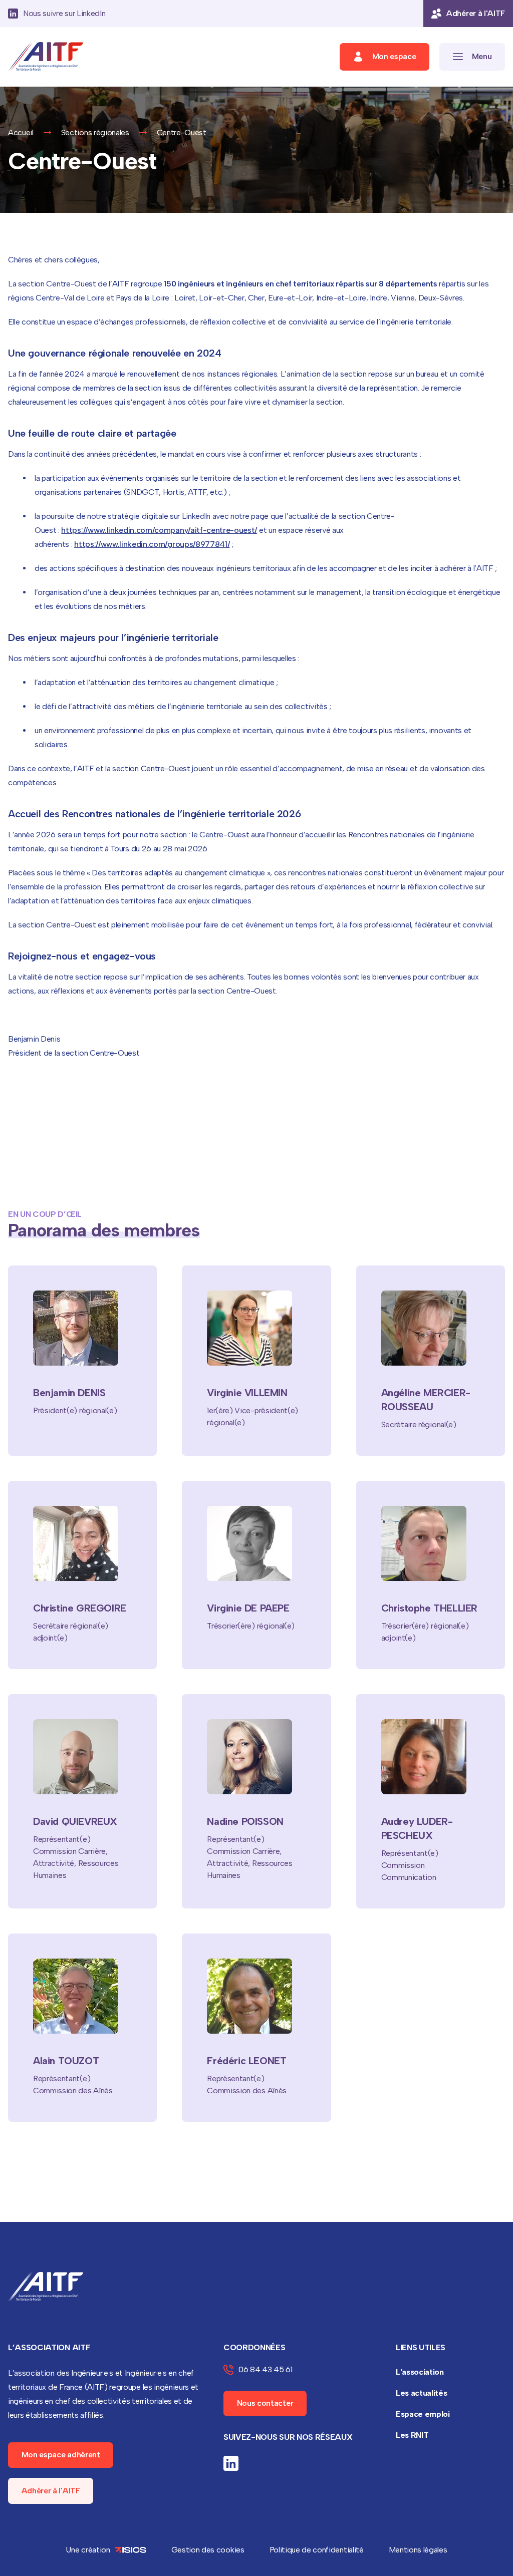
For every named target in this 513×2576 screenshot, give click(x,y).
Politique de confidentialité (317, 2550)
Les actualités (422, 2393)
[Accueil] (46, 57)
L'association (420, 2372)
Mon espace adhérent (61, 2455)
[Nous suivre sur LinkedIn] (231, 2463)
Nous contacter (265, 2403)
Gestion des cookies (208, 2550)
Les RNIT (412, 2435)
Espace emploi (423, 2414)
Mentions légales (418, 2550)
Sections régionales (95, 132)
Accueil (21, 132)
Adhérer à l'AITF (51, 2491)
